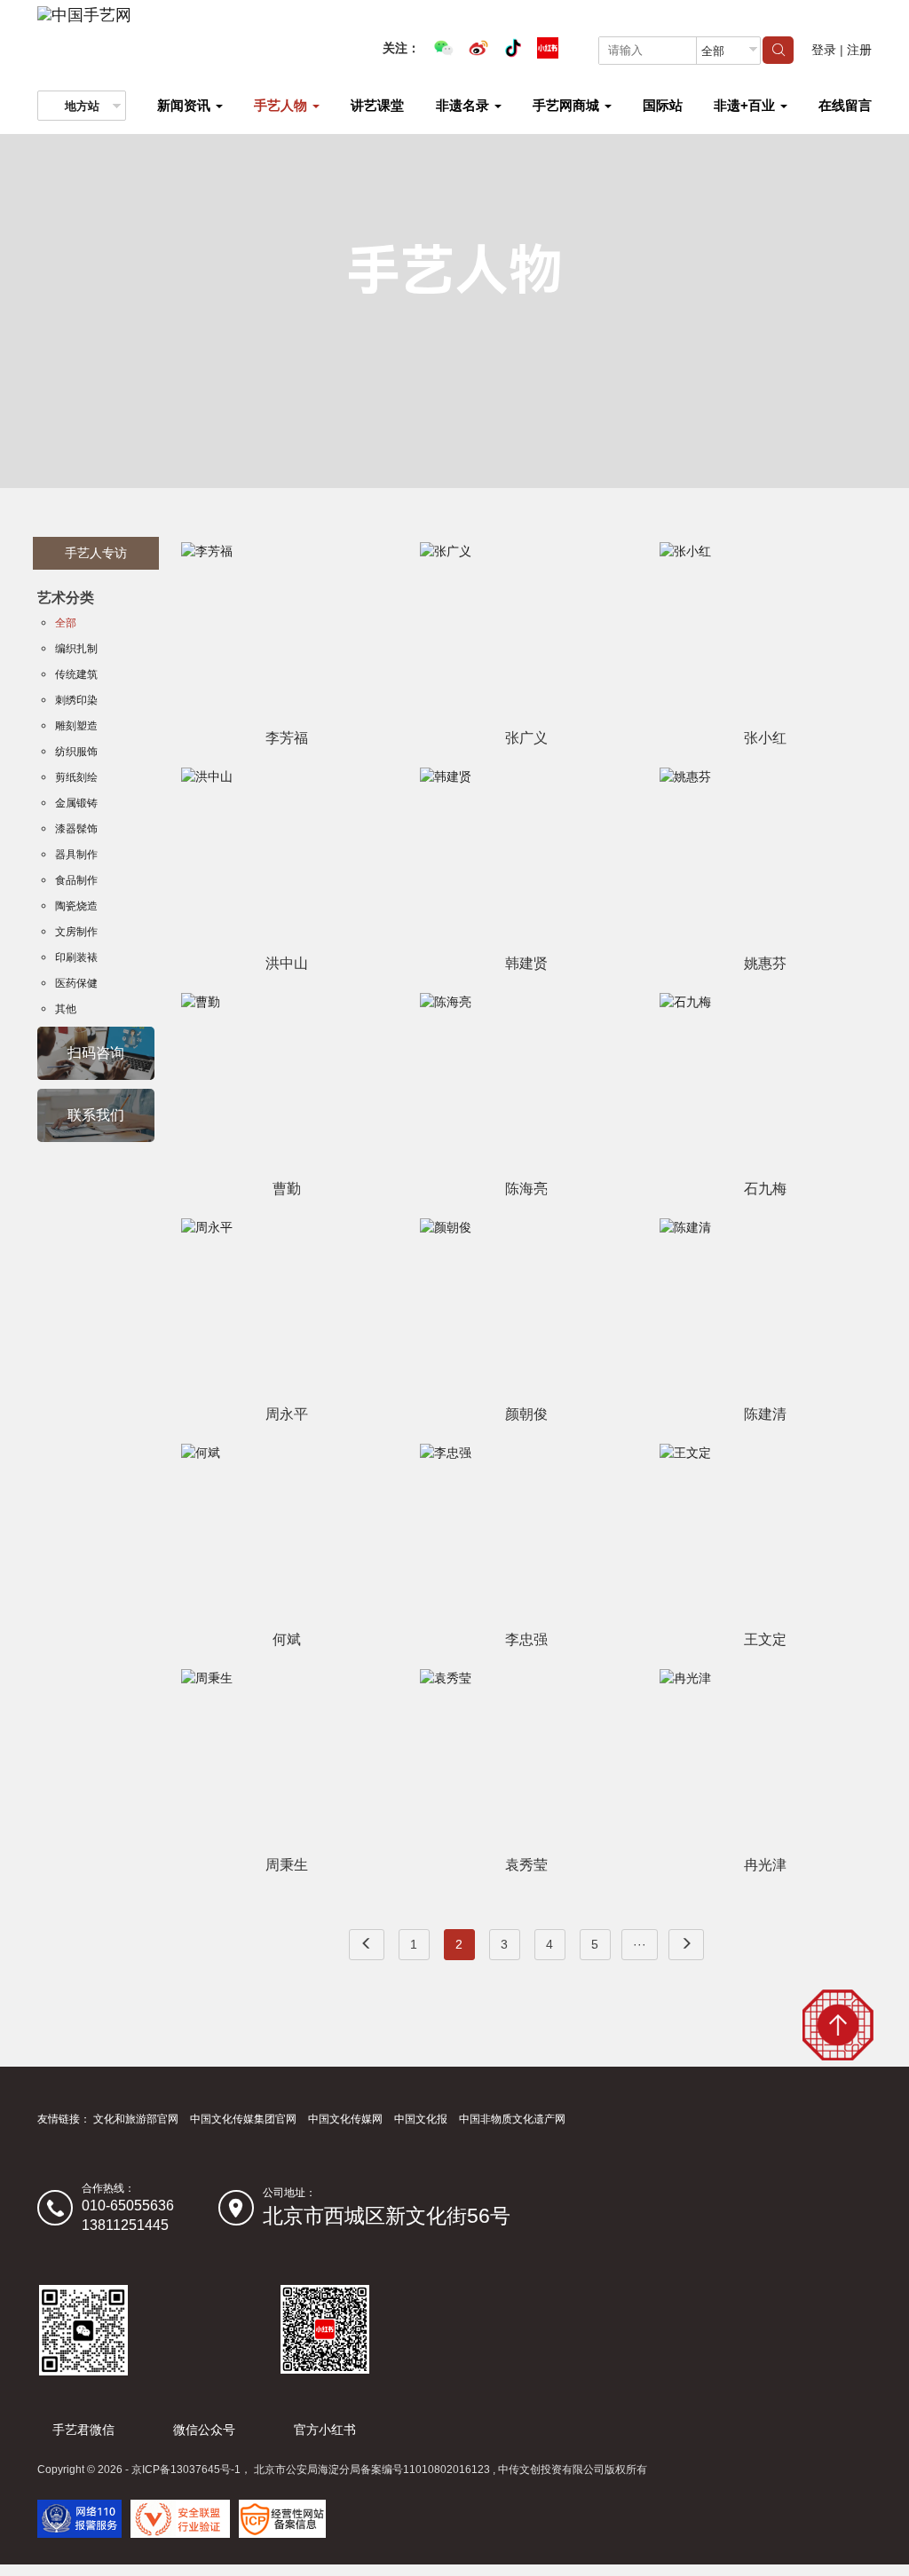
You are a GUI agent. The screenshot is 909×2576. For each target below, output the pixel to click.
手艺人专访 (96, 553)
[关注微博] (478, 48)
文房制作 (76, 932)
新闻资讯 (186, 105)
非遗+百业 (746, 105)
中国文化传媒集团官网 (243, 2119)
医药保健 (76, 983)
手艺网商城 (568, 105)
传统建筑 (76, 674)
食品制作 (76, 880)
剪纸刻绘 (76, 777)
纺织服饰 (76, 752)
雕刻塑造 (76, 726)
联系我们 (96, 1115)
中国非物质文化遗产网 (512, 2119)
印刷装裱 (76, 957)
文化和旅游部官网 (136, 2119)
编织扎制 (76, 649)
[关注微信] (444, 48)
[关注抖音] (513, 48)
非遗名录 (464, 105)
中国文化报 (421, 2119)
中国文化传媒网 (345, 2119)
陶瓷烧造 (76, 906)
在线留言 (845, 105)
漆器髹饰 (76, 829)
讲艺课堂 (377, 105)
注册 (859, 50)
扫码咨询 (96, 1053)
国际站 (663, 105)
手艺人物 (282, 105)
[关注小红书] (548, 48)
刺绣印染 (76, 700)
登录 (824, 50)
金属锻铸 (76, 803)
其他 (66, 1009)
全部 (66, 623)
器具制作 (76, 855)
